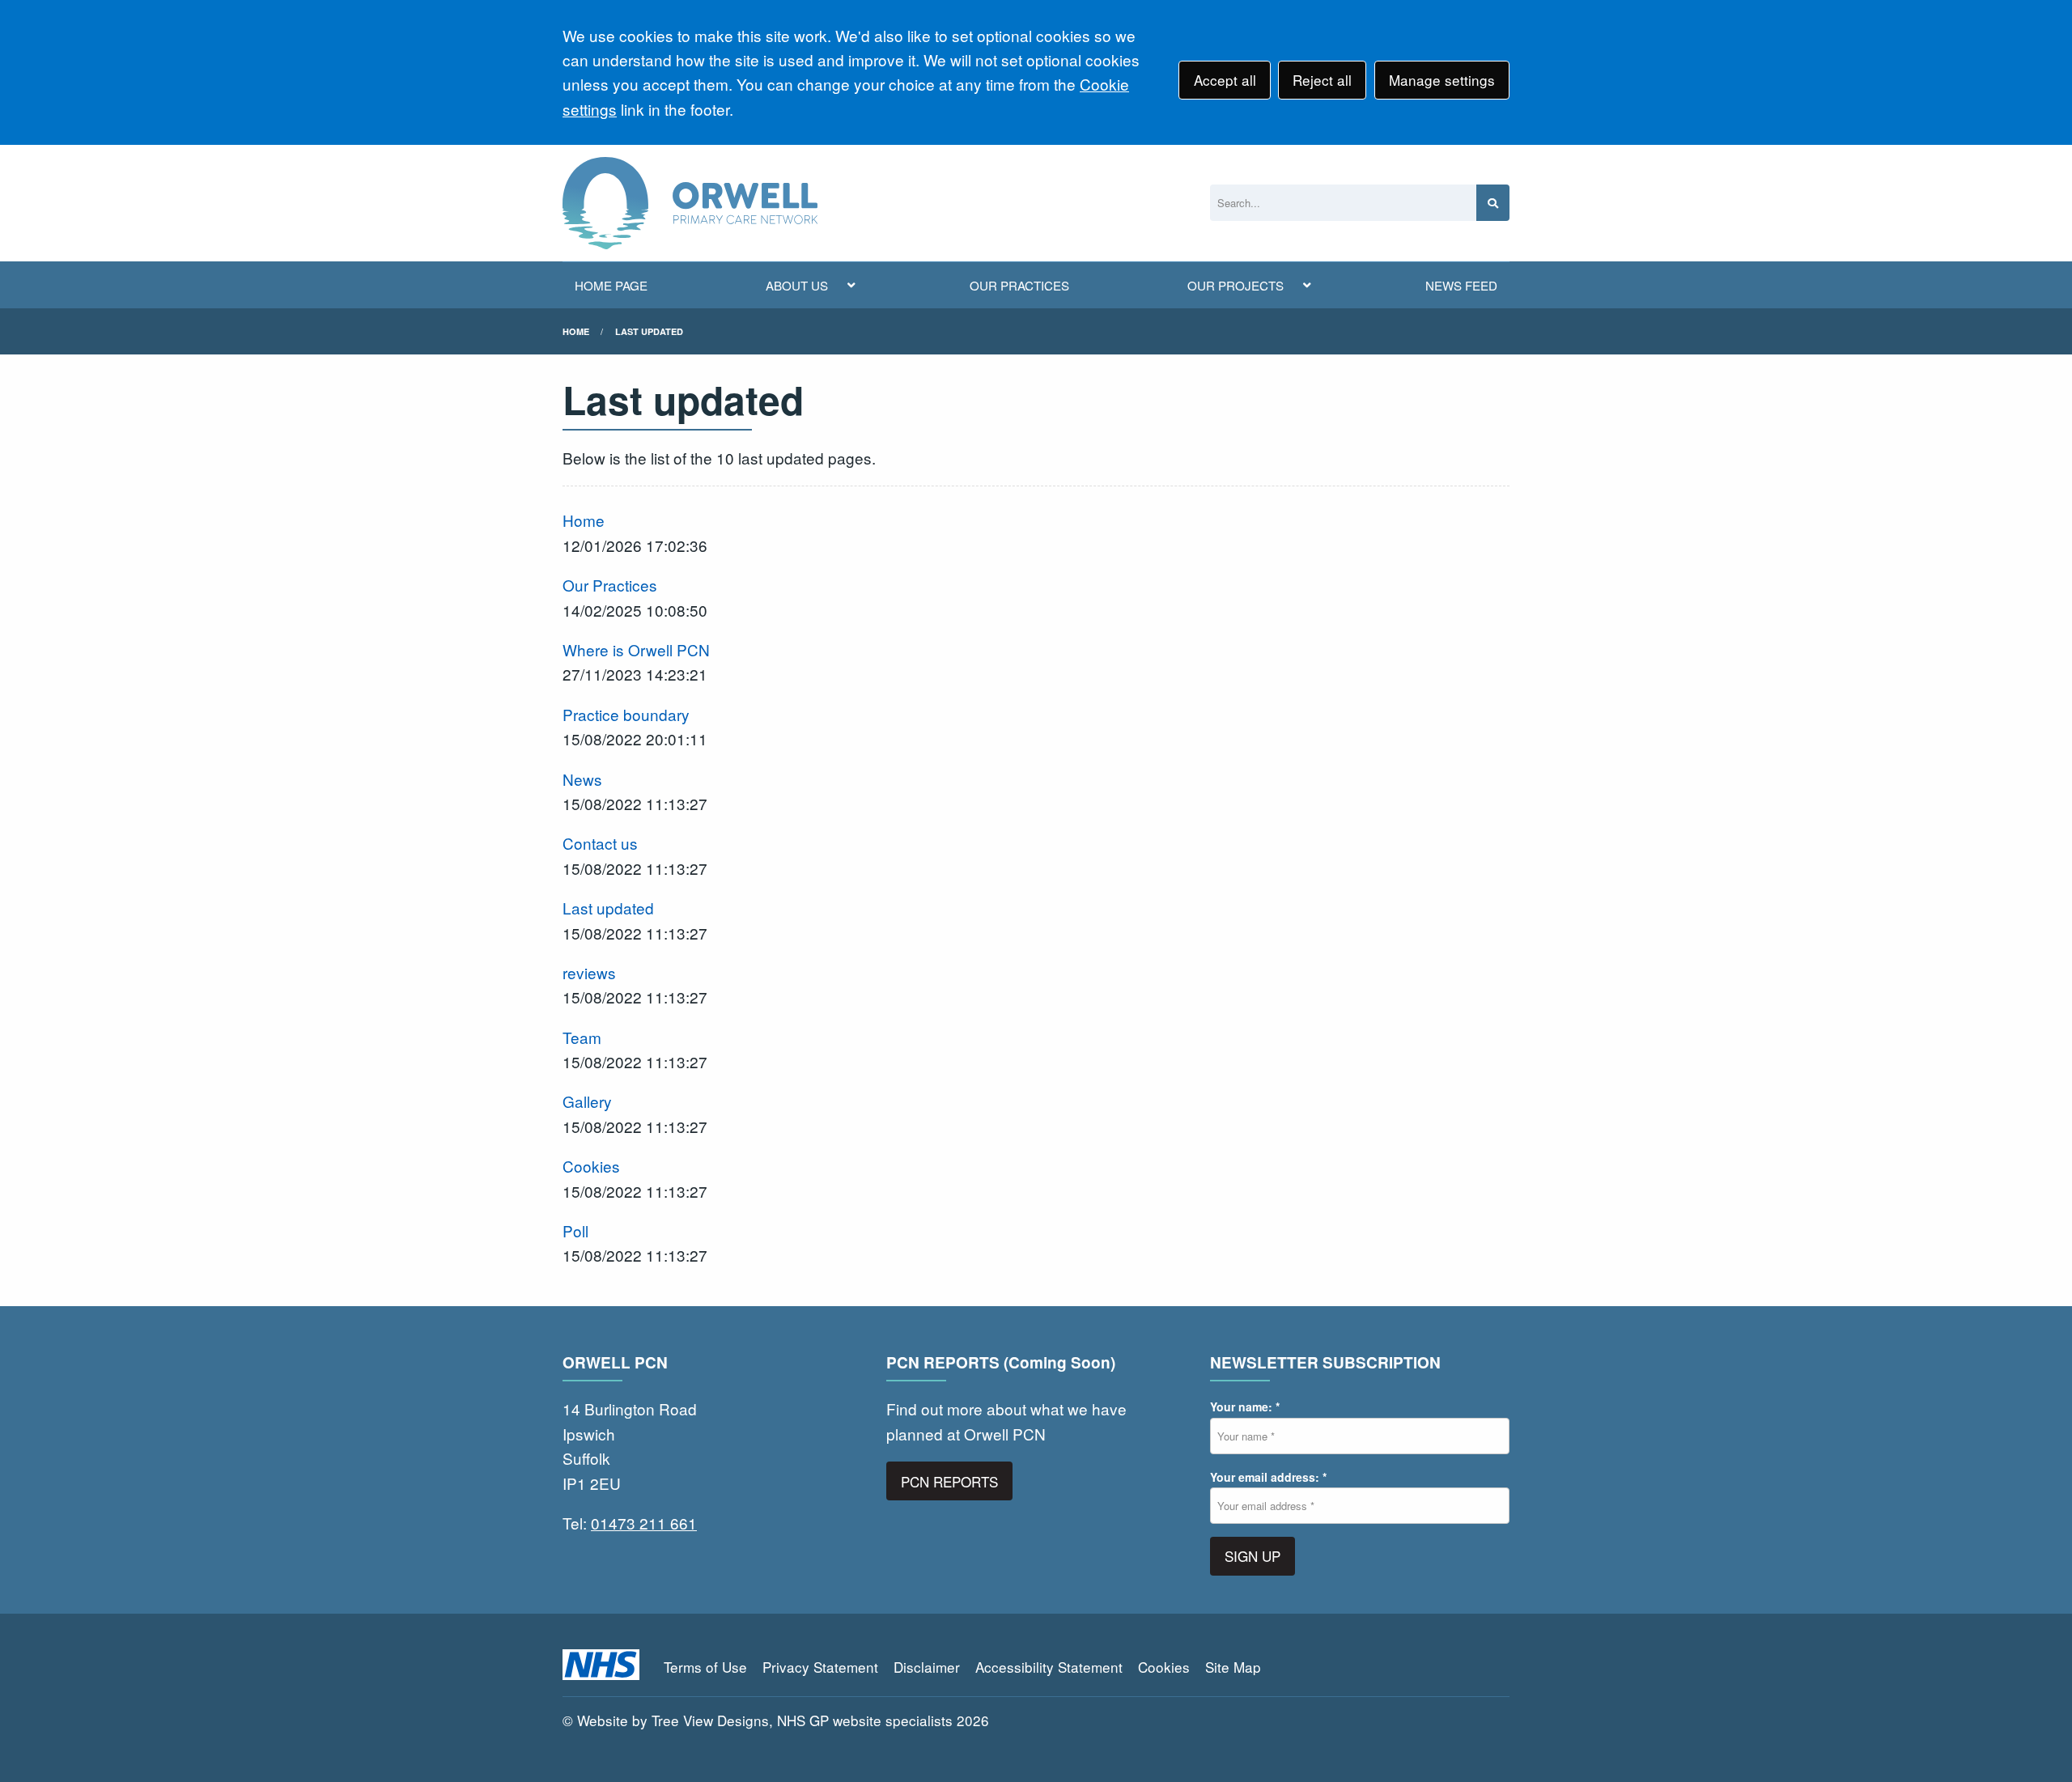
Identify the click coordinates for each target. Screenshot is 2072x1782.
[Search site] (1493, 203)
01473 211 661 (644, 1523)
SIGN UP (1253, 1556)
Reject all (1322, 80)
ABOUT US (797, 285)
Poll (575, 1230)
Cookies (591, 1166)
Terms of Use (705, 1667)
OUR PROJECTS (1236, 285)
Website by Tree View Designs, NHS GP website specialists (765, 1720)
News (582, 779)
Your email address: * (1268, 1477)
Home (576, 331)
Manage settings (1442, 80)
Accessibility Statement (1049, 1667)
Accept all (1225, 80)
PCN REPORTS (949, 1481)
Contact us (600, 843)
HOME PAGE (611, 285)
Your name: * (1245, 1407)
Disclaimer (927, 1667)
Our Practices (610, 585)
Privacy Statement (820, 1667)
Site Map (1233, 1667)
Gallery (587, 1101)
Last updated (649, 331)
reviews (589, 972)
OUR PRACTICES (1019, 285)
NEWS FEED (1461, 285)
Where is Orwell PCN (636, 649)
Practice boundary (626, 714)
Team (582, 1037)
